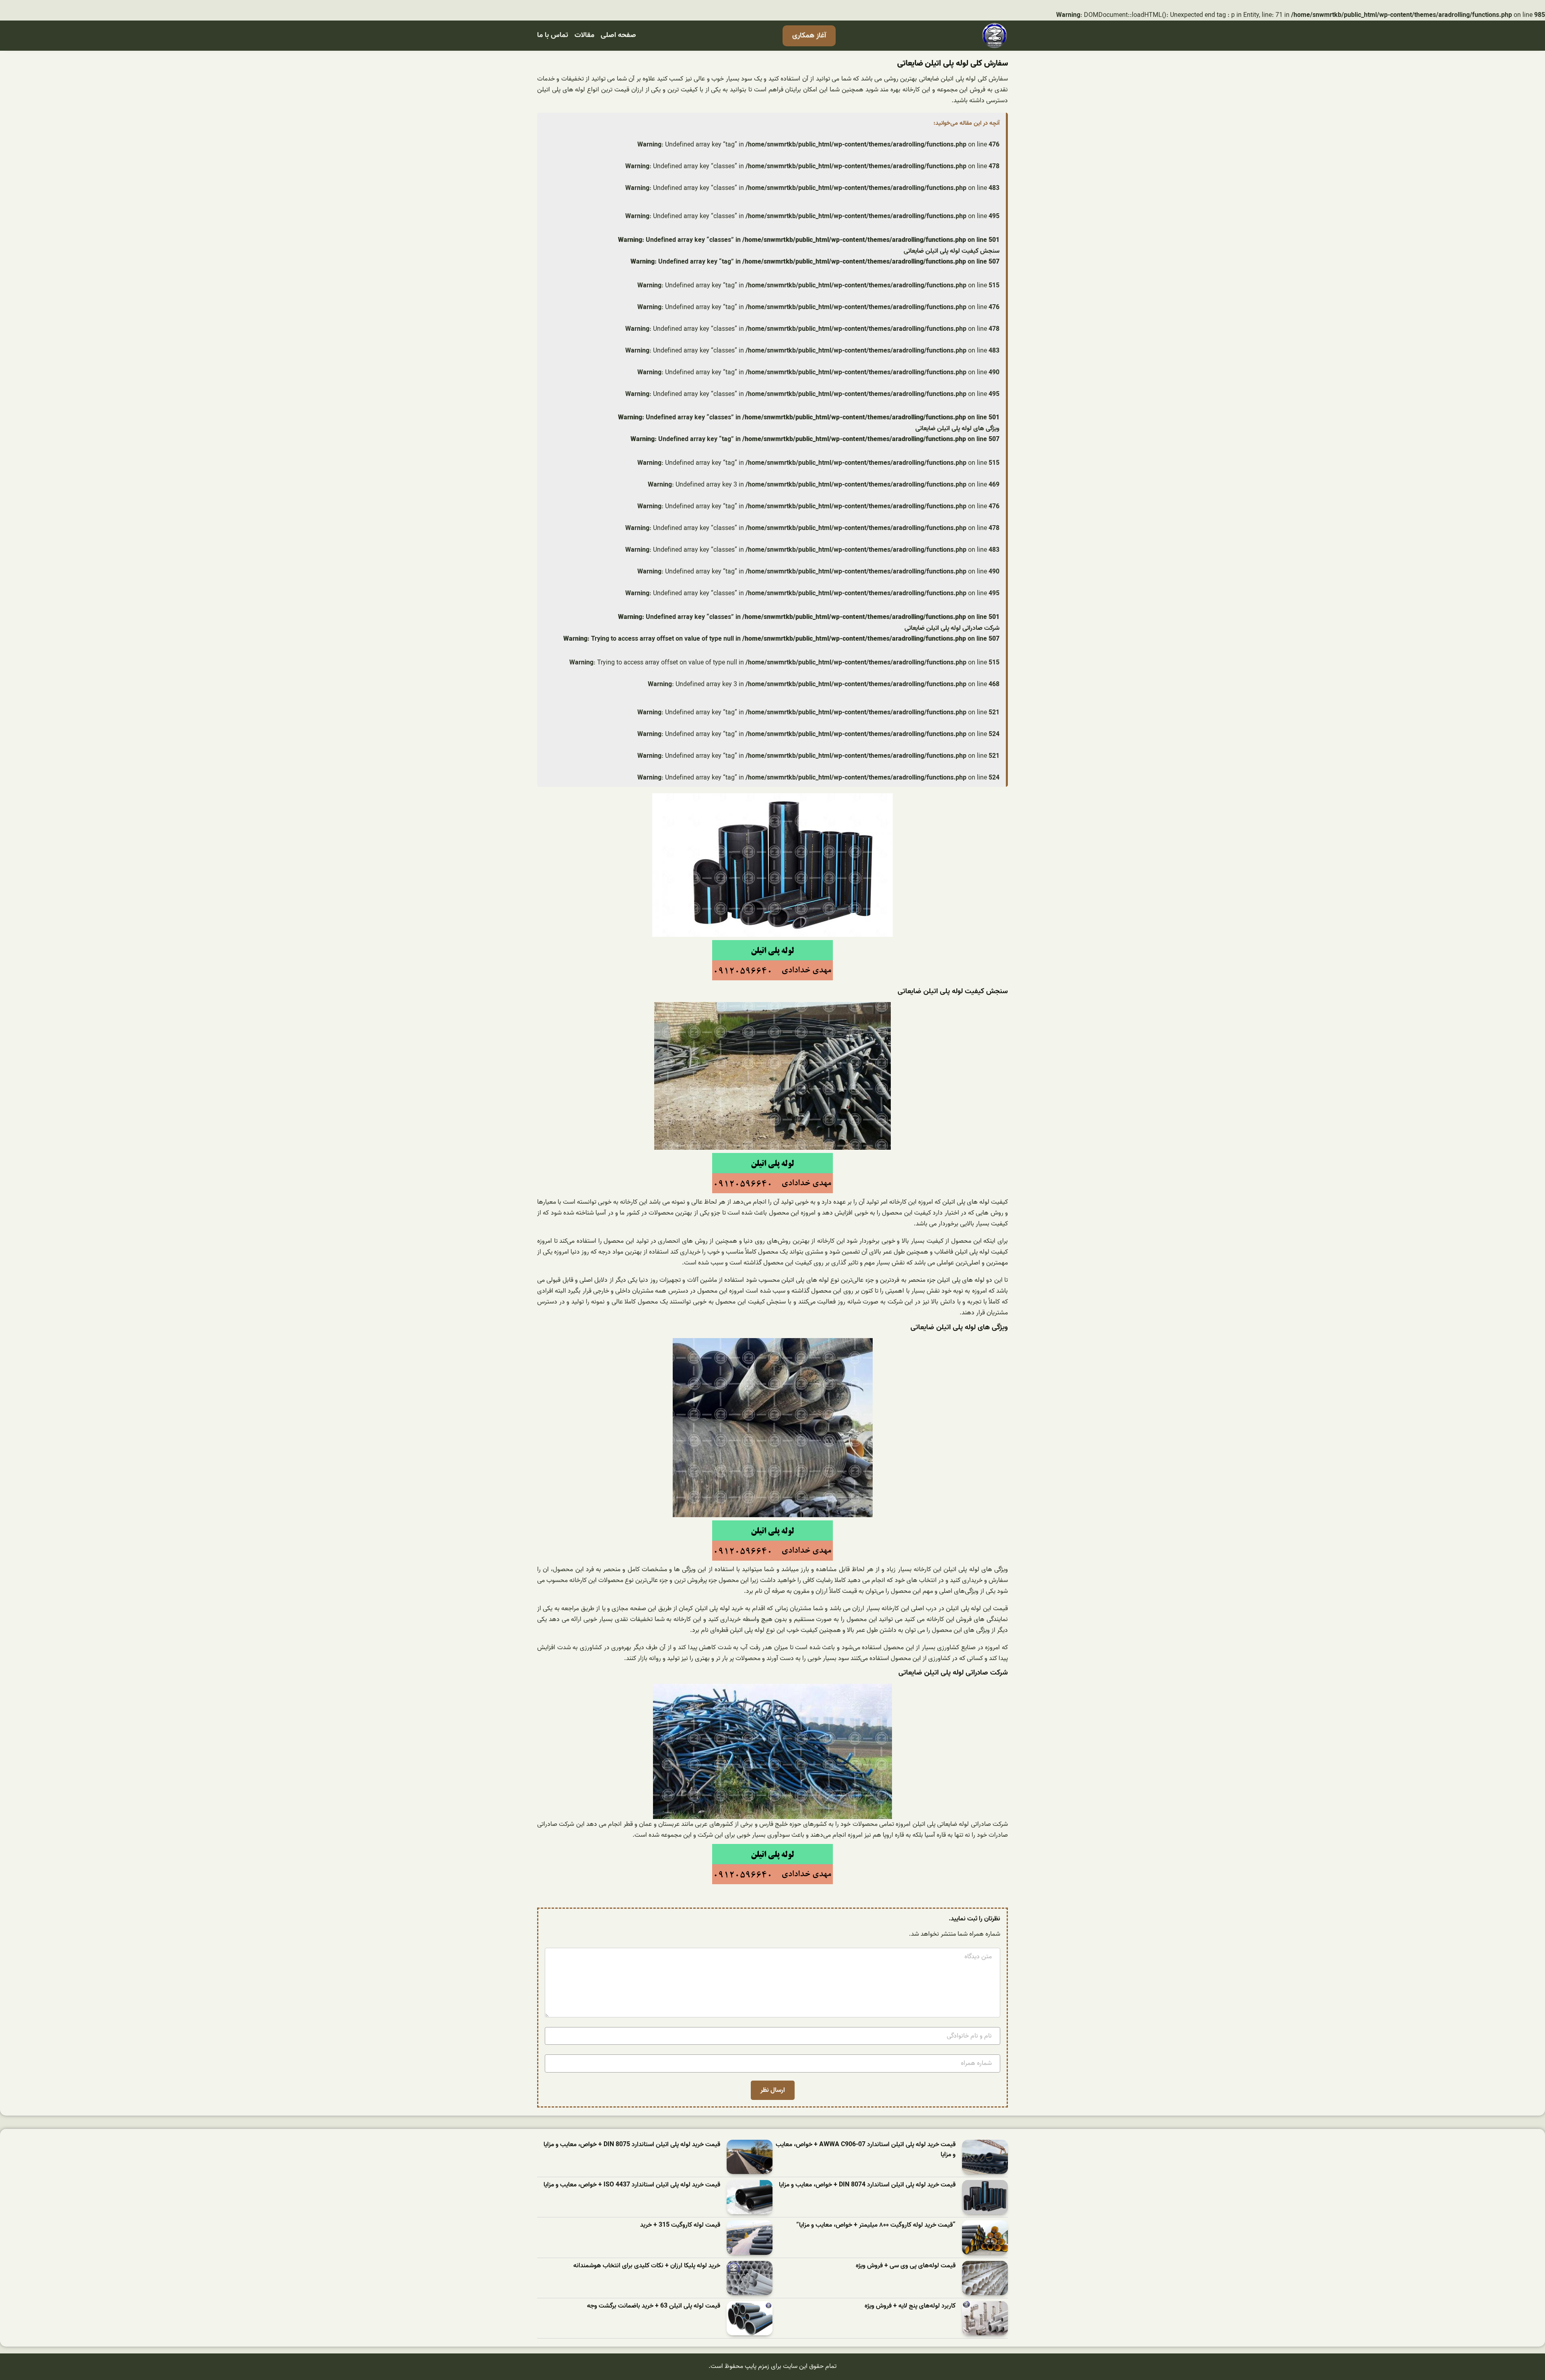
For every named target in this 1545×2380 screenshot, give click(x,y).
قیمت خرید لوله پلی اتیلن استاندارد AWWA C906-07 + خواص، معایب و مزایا (866, 2150)
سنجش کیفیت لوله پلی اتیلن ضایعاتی (952, 251)
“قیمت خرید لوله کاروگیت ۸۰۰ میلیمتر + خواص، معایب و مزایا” (876, 2225)
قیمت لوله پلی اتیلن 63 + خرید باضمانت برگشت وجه (654, 2306)
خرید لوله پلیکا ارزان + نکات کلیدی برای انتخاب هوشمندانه (647, 2266)
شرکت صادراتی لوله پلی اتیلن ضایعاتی (952, 628)
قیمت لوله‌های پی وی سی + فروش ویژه (906, 2266)
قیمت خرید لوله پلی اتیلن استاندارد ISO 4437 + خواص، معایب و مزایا (632, 2185)
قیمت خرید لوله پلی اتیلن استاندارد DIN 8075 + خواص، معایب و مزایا (632, 2145)
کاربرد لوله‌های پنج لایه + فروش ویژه (910, 2306)
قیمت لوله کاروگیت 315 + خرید (680, 2225)
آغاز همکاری (809, 36)
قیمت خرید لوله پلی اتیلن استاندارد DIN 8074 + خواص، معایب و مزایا (867, 2185)
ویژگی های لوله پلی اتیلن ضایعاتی (957, 429)
